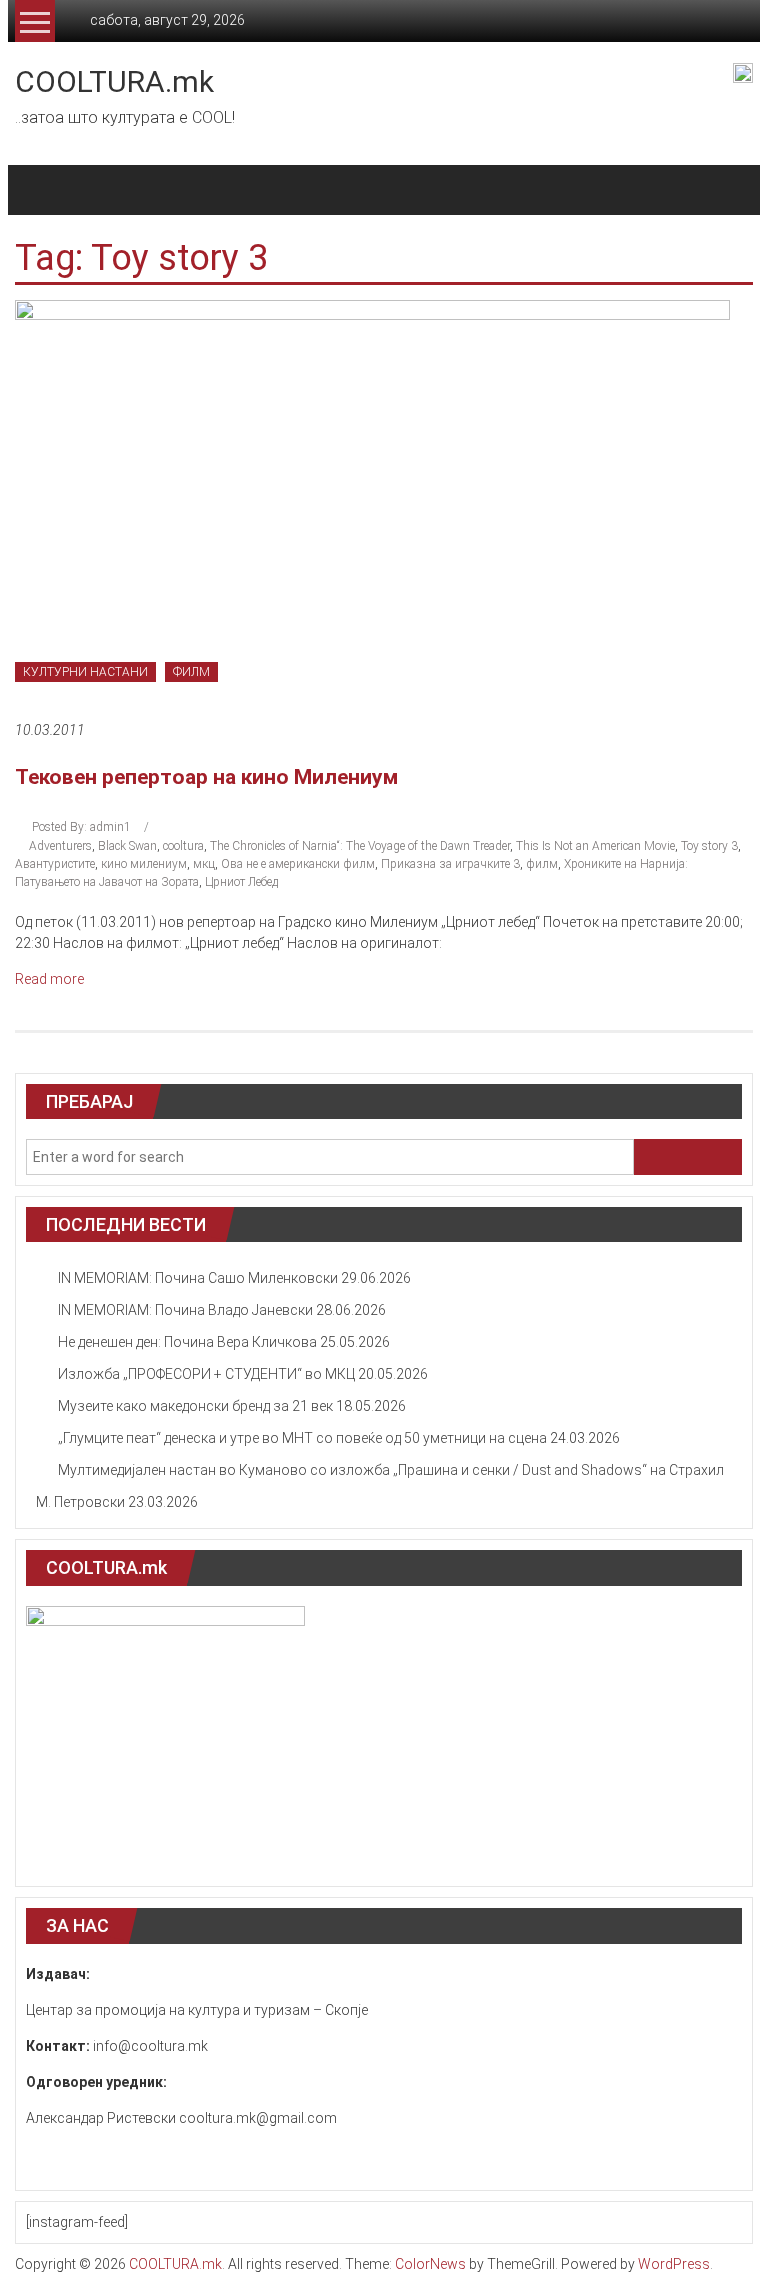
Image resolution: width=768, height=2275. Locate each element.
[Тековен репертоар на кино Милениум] (372, 499)
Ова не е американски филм (298, 864)
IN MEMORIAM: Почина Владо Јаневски (185, 1310)
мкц (204, 864)
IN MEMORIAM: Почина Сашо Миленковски (198, 1278)
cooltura (183, 846)
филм (542, 864)
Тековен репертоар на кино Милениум (206, 777)
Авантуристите (55, 864)
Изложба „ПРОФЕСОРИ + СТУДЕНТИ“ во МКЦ (206, 1374)
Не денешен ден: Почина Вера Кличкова (187, 1342)
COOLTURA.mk (114, 81)
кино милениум (144, 864)
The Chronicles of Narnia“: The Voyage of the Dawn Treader (360, 846)
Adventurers (60, 846)
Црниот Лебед (241, 882)
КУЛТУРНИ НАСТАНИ (85, 672)
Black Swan (127, 846)
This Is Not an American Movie (595, 846)
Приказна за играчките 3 (450, 864)
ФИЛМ (191, 672)
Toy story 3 (709, 846)
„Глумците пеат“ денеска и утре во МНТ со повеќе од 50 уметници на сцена (302, 1438)
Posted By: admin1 (81, 827)
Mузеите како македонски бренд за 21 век (195, 1406)
